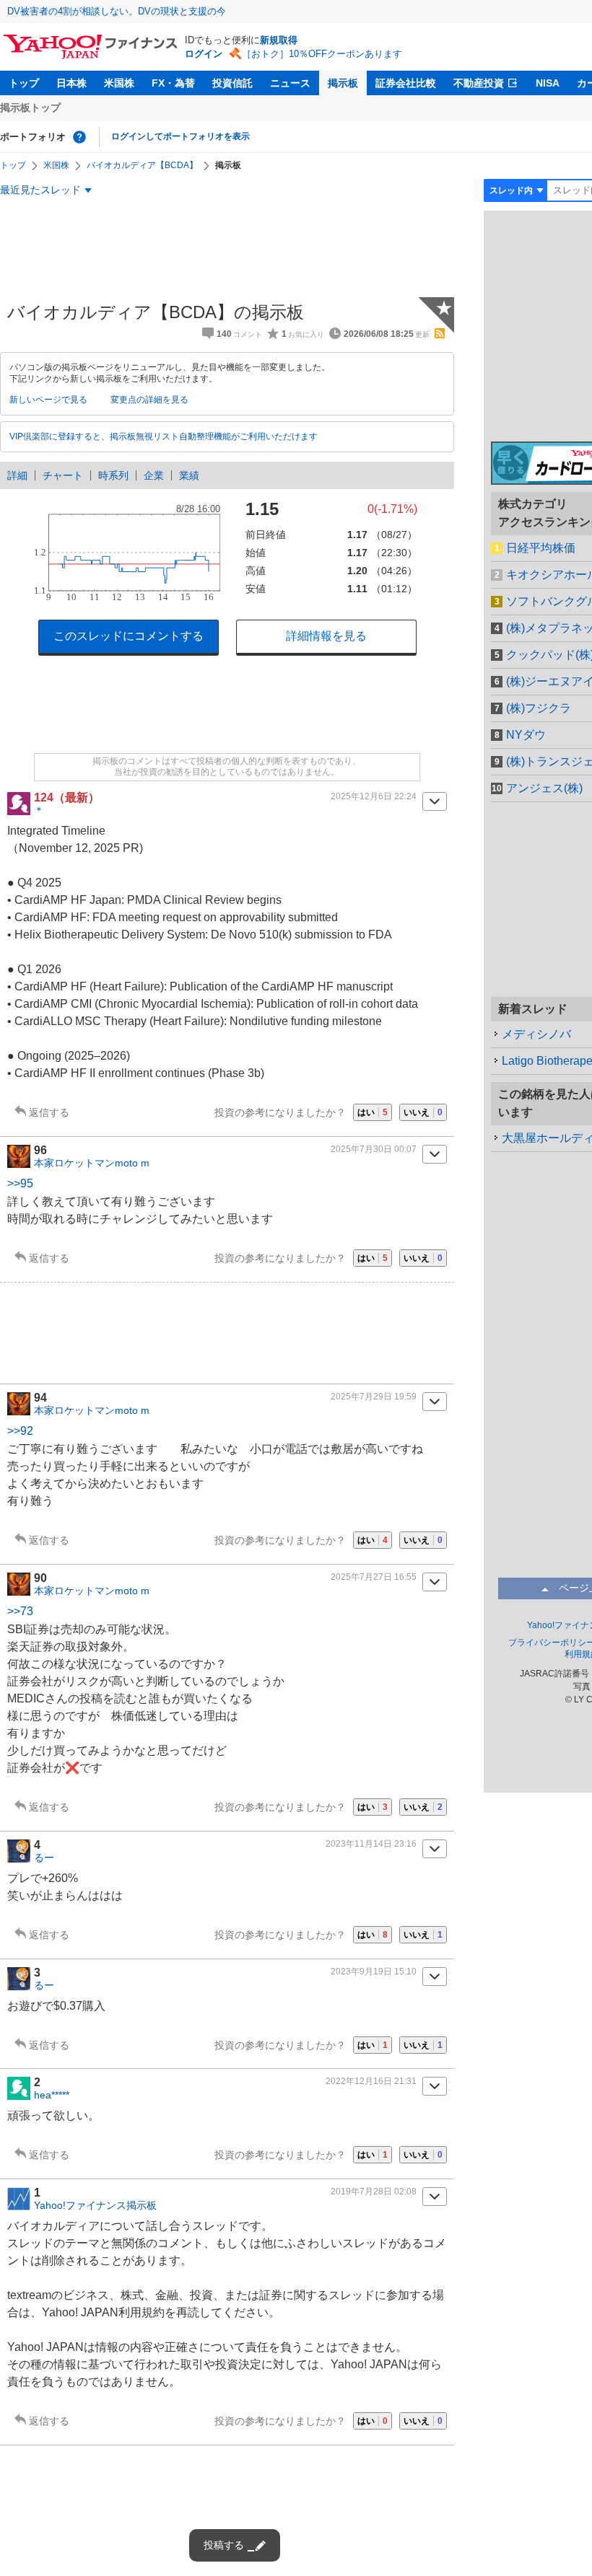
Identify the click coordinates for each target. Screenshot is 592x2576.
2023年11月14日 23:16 (371, 1844)
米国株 (119, 83)
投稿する (224, 2545)
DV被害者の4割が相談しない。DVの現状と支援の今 (117, 11)
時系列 (113, 475)
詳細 (17, 475)
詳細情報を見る (326, 636)
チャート (63, 475)
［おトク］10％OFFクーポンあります (322, 54)
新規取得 (279, 40)
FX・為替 (173, 83)
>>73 (20, 1611)
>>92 (20, 1431)
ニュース (290, 83)
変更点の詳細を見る (149, 400)
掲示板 (343, 83)
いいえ (423, 1112)
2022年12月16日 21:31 (371, 2081)
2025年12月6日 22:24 (374, 796)
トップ (24, 83)
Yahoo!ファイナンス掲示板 (95, 2205)
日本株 (71, 83)
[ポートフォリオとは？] (79, 137)
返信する (49, 1112)
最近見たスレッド (40, 190)
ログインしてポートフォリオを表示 (180, 136)
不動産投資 (479, 83)
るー (44, 1858)
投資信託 (232, 83)
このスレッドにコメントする (129, 636)
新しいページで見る (48, 400)
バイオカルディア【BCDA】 (142, 165)
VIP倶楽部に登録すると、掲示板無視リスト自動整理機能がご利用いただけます (164, 436)
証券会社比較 (406, 83)
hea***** (52, 2095)
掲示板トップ (30, 107)
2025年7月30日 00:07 (374, 1149)
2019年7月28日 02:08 (374, 2192)
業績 (189, 475)
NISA (548, 83)
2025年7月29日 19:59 (374, 1397)
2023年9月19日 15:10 (374, 1971)
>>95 (20, 1183)
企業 (154, 475)
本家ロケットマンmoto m (92, 1163)
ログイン (204, 54)
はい (373, 1112)
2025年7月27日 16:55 (374, 1577)
